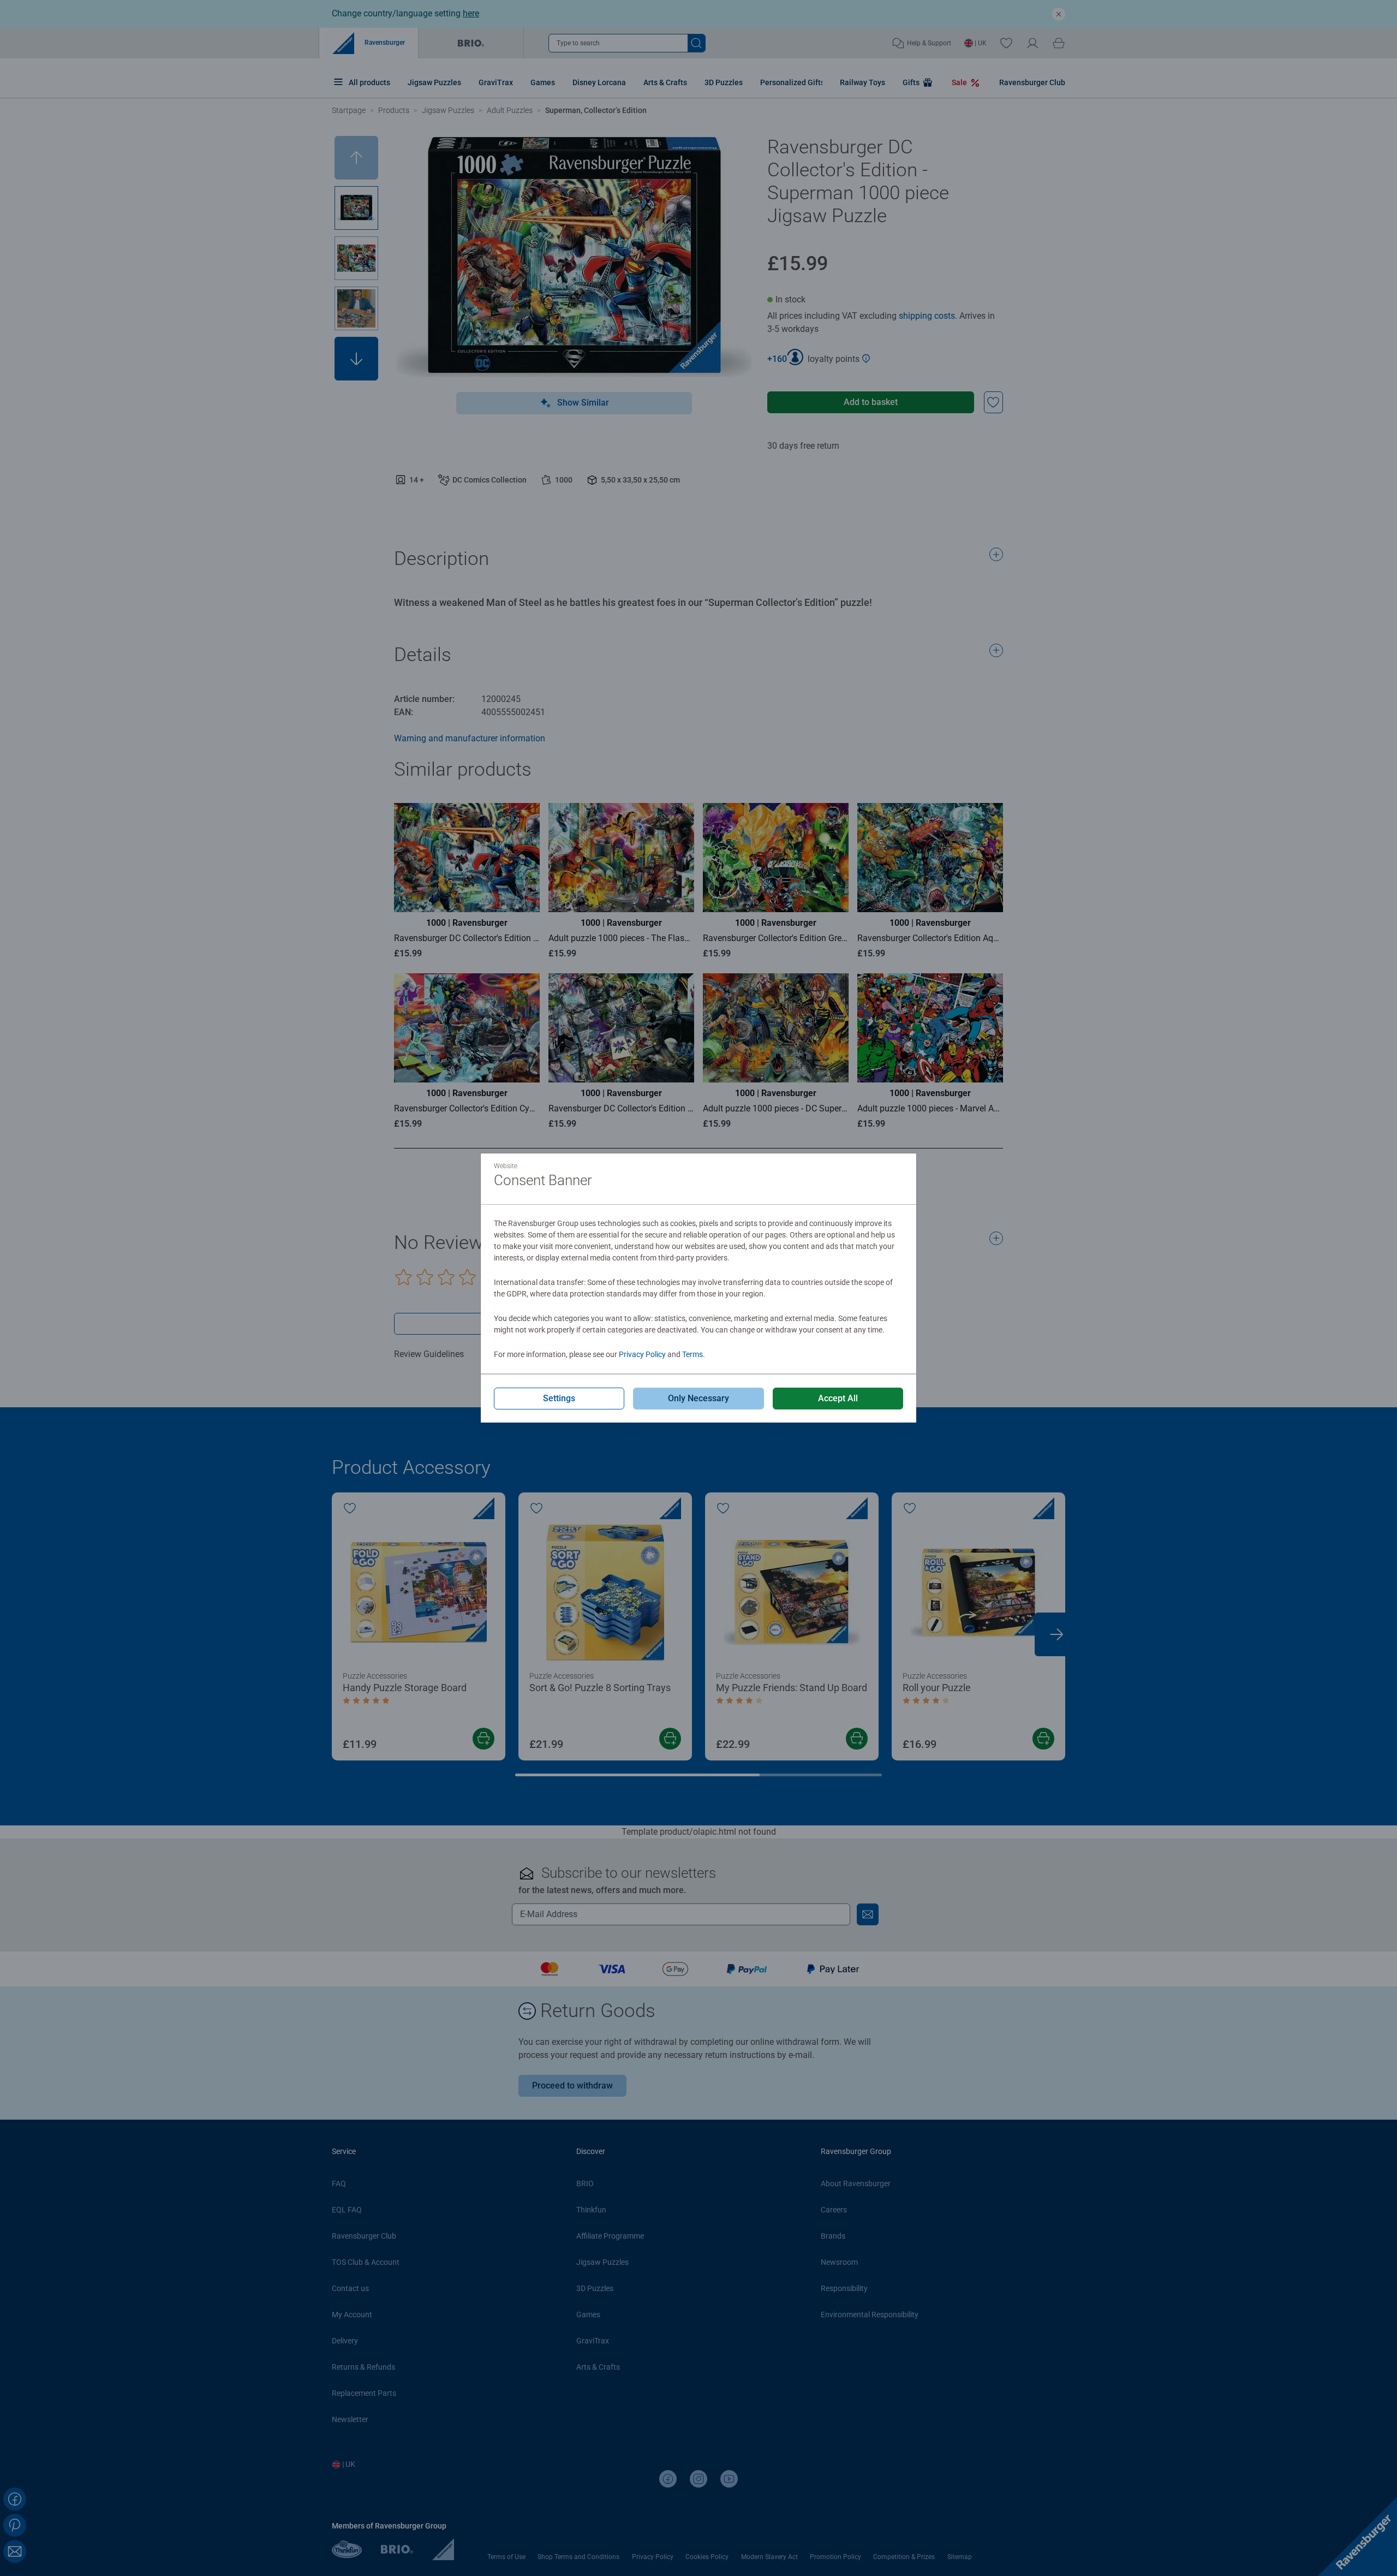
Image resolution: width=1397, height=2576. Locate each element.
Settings (559, 1398)
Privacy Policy (642, 1354)
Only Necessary (698, 1398)
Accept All (838, 1398)
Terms (692, 1354)
